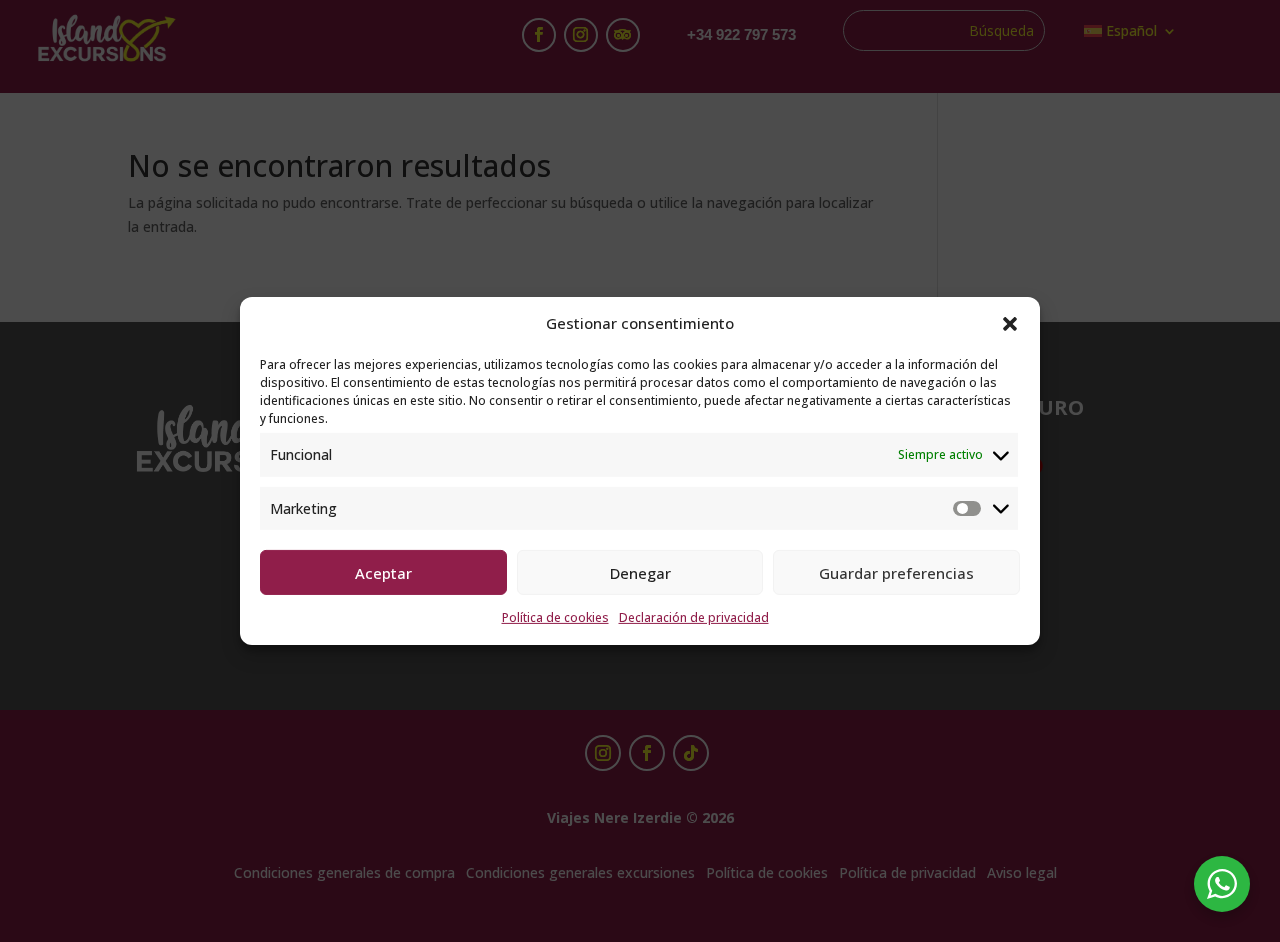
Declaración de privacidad (694, 617)
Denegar (640, 573)
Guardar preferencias (896, 573)
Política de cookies (555, 617)
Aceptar (383, 573)
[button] (1010, 324)
